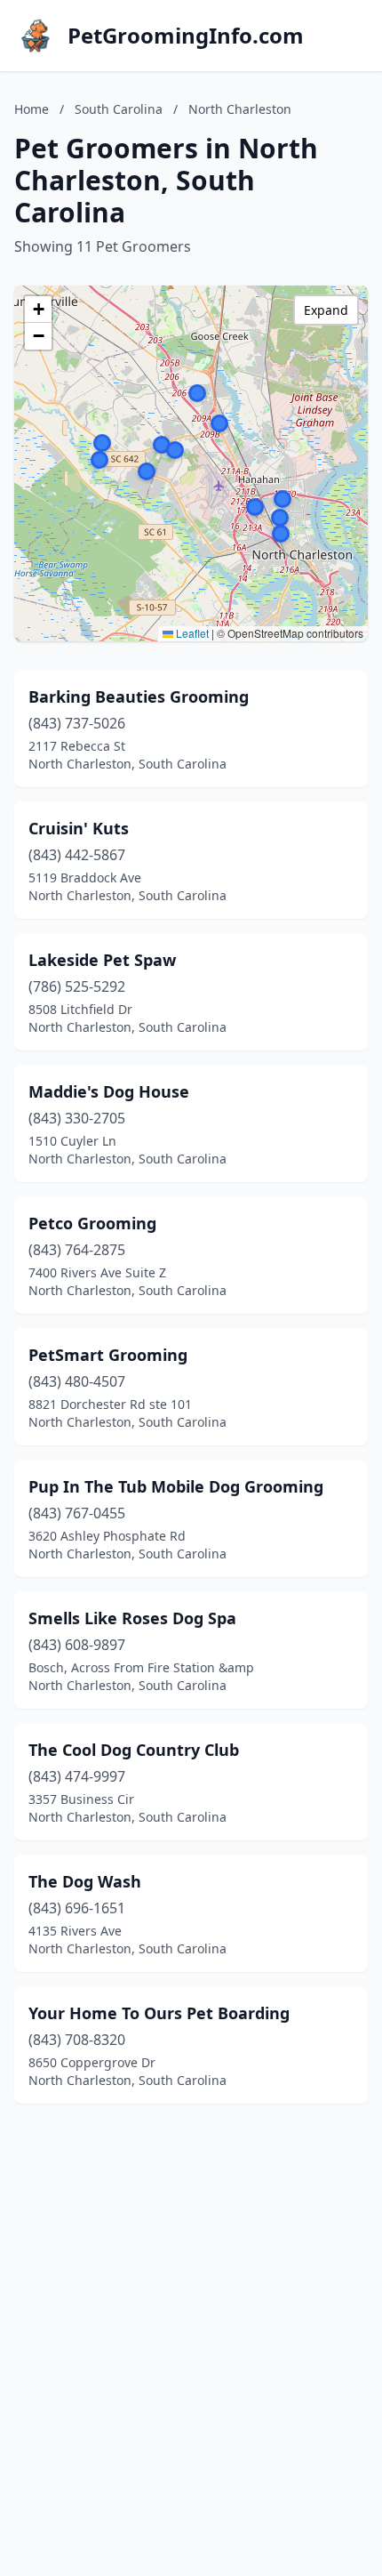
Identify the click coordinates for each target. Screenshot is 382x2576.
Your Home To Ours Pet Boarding (159, 2013)
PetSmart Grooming (108, 1355)
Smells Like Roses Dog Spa (132, 1618)
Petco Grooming (92, 1223)
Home (32, 109)
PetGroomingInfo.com (186, 36)
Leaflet (191, 633)
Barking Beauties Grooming (139, 696)
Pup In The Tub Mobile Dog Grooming (176, 1486)
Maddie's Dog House (109, 1091)
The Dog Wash (85, 1881)
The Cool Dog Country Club (134, 1750)
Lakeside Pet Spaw (102, 960)
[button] (255, 507)
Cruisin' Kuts (79, 828)
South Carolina (119, 109)
